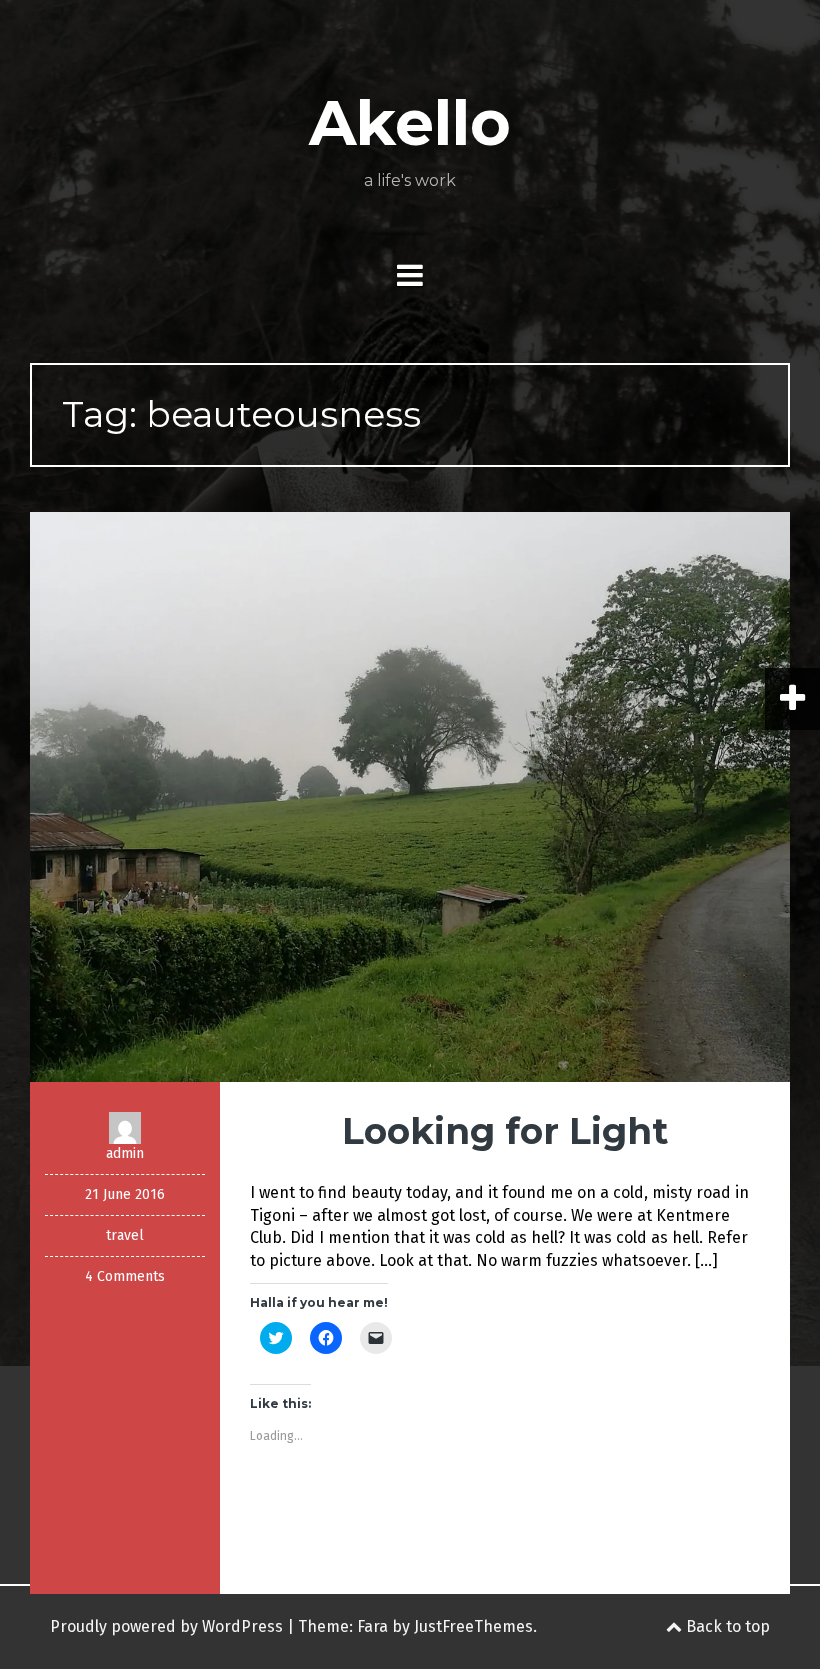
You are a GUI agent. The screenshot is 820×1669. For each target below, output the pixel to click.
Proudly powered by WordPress (166, 1626)
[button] (410, 797)
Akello (410, 123)
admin (125, 1153)
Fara (372, 1626)
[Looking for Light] (410, 795)
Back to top (726, 1626)
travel (125, 1235)
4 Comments (125, 1276)
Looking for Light (505, 1131)
